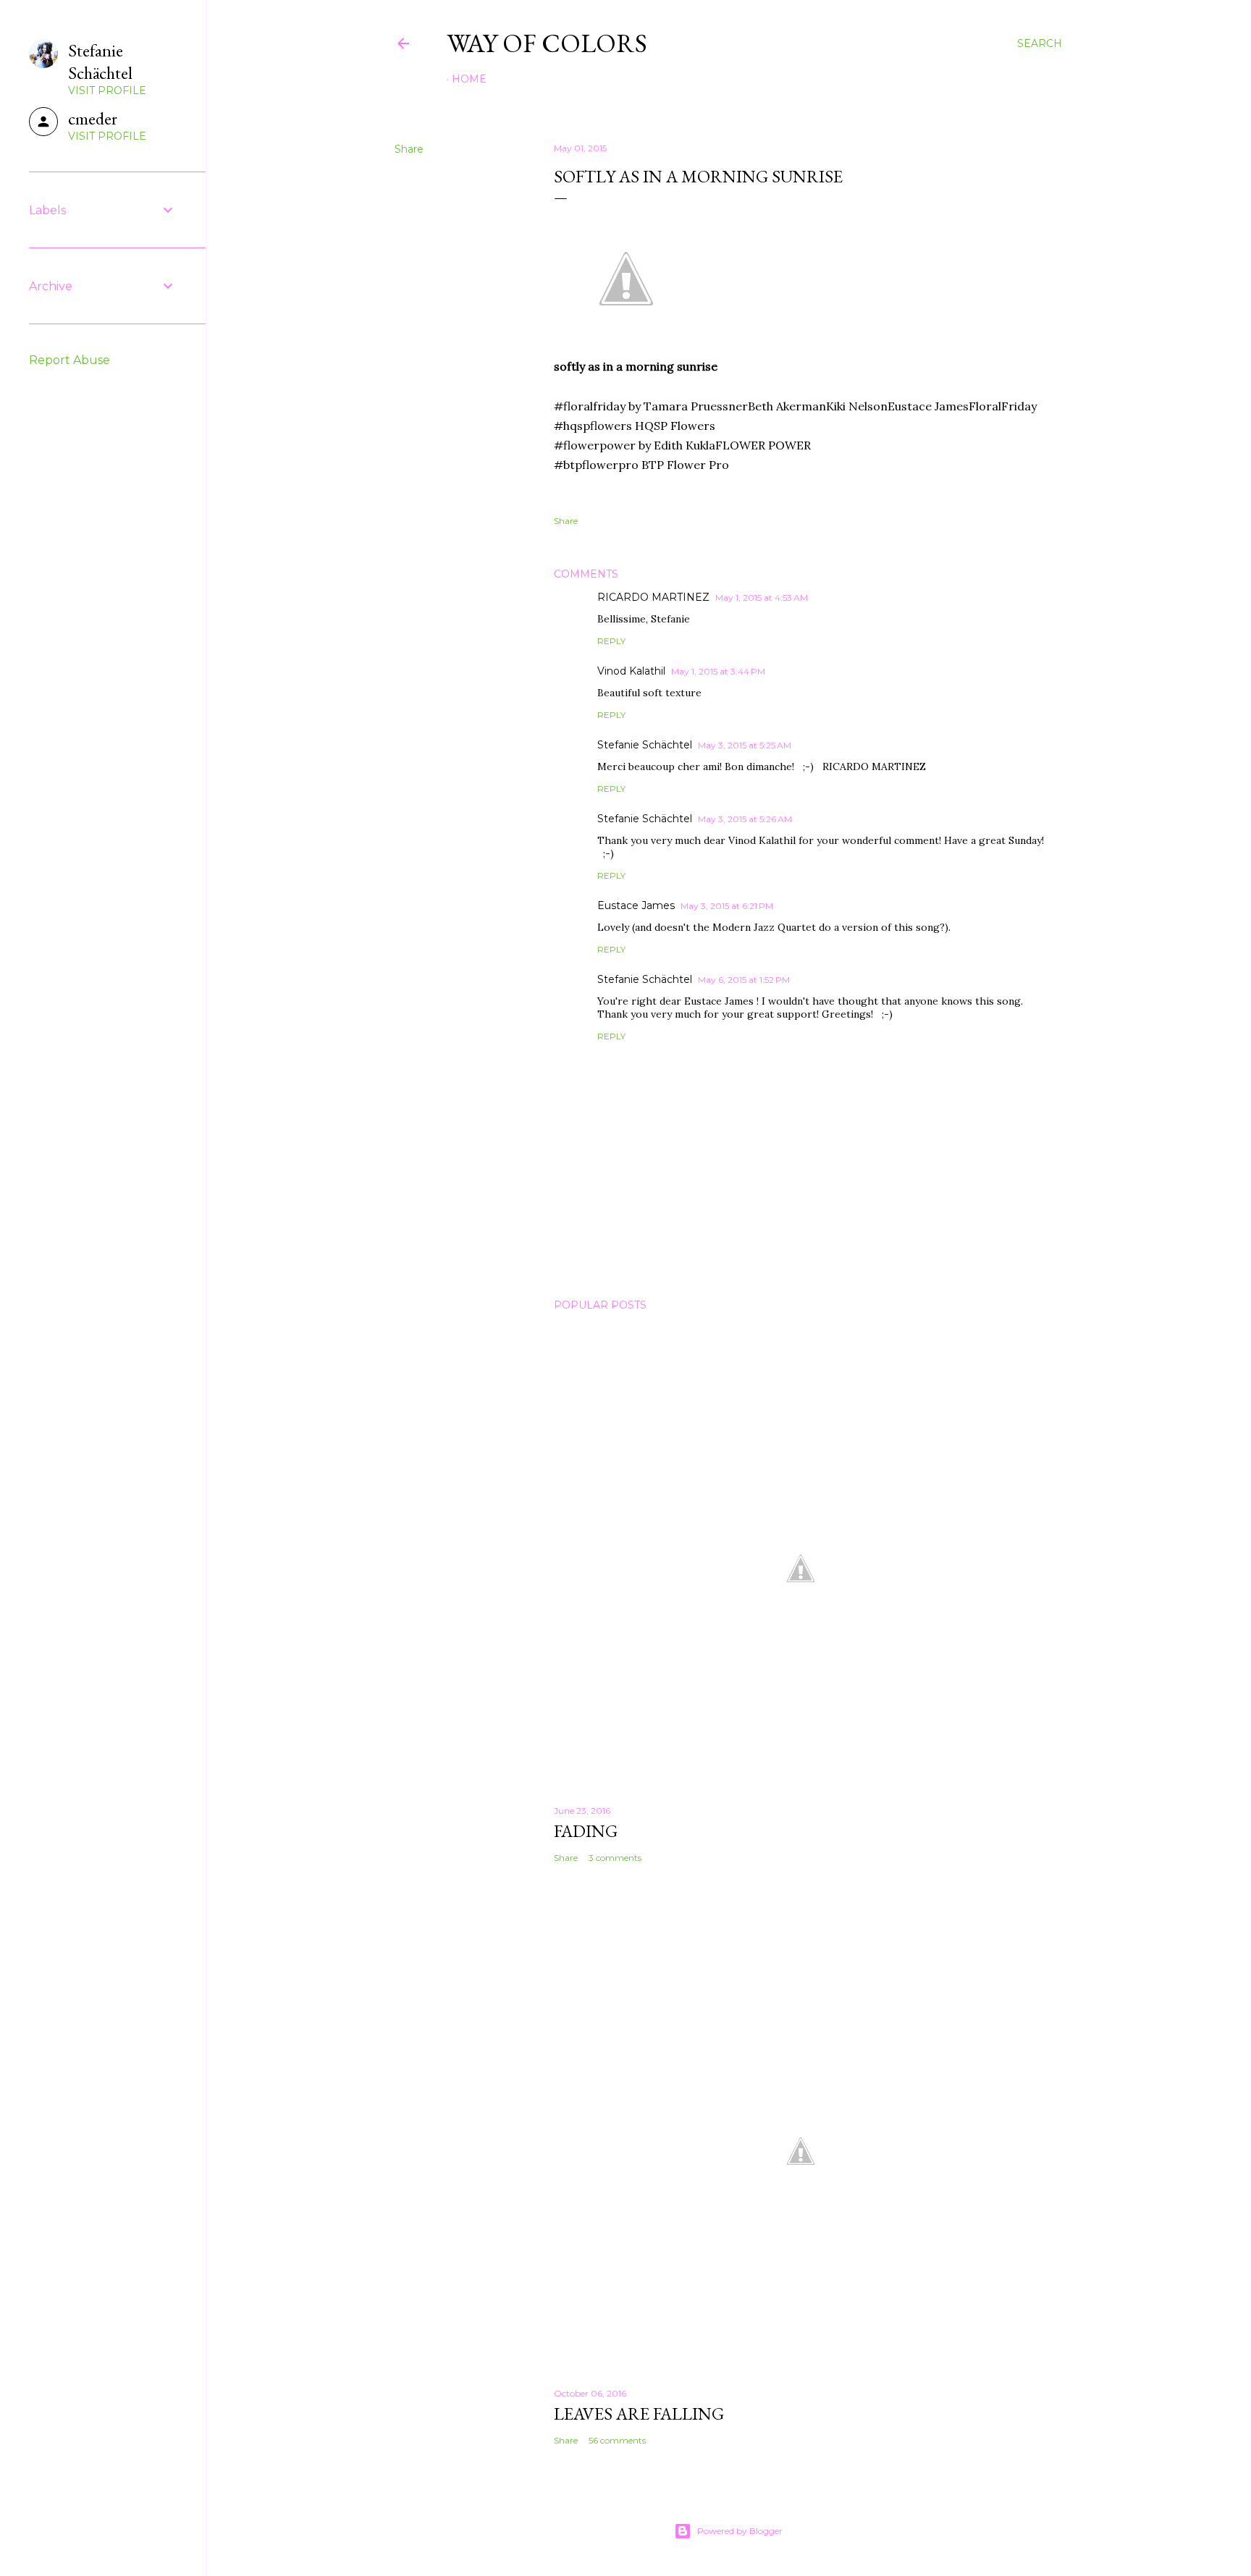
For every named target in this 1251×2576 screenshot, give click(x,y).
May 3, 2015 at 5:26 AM (745, 819)
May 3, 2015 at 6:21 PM (727, 906)
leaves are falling (639, 2414)
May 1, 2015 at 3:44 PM (718, 671)
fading (586, 1831)
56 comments (617, 2440)
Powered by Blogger (740, 2531)
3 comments (615, 1858)
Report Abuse (69, 360)
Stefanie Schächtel (645, 745)
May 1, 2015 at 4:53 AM (762, 597)
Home (469, 79)
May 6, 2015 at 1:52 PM (744, 980)
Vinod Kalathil (631, 671)
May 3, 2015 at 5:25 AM (745, 745)
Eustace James (636, 905)
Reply (611, 641)
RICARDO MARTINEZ (653, 597)
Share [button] (409, 149)
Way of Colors (547, 43)
